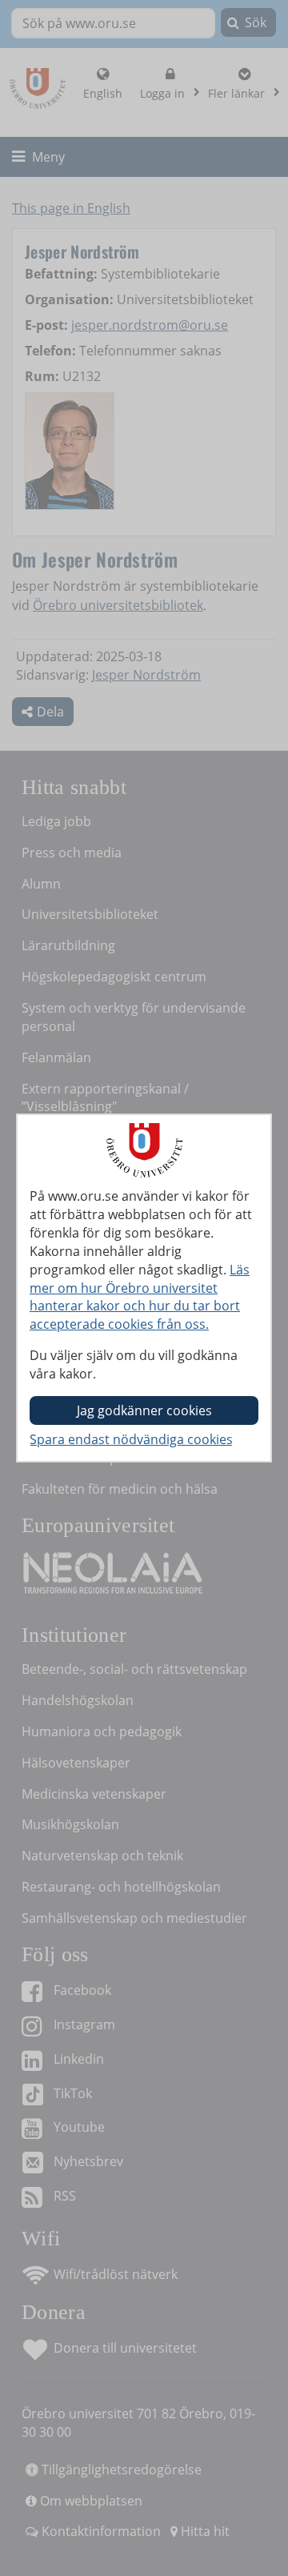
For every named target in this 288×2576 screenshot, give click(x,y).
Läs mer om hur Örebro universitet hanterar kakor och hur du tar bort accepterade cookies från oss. (140, 1297)
